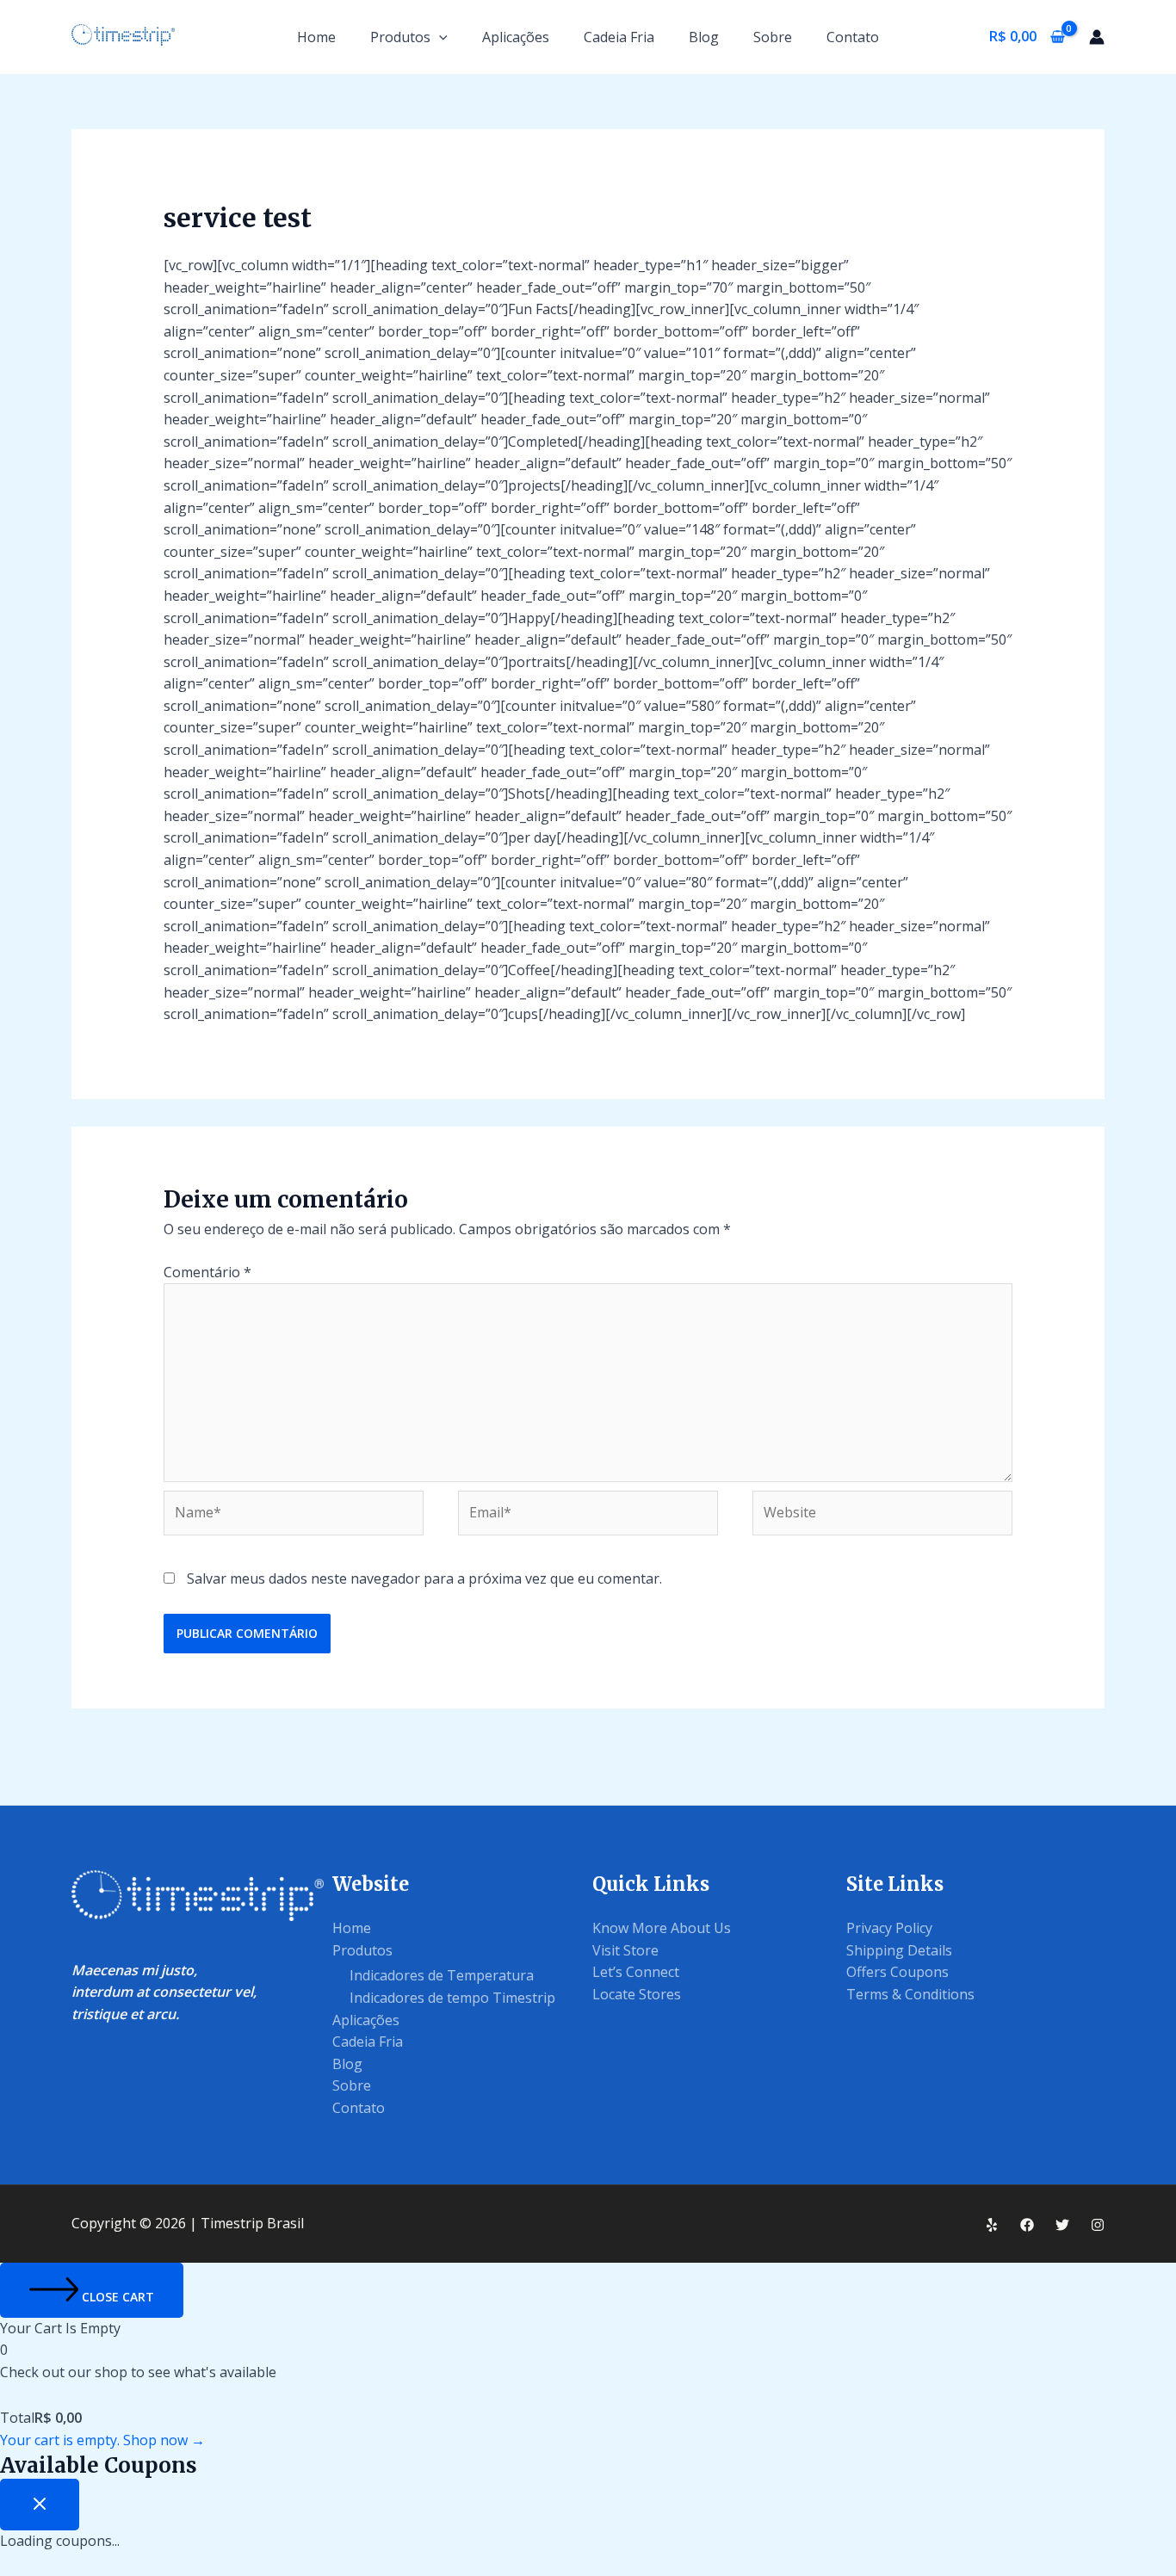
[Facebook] (1027, 2225)
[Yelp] (992, 2225)
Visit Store (625, 1950)
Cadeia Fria (619, 37)
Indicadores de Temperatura (442, 1975)
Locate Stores (637, 1994)
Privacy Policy (889, 1928)
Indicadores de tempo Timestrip (452, 1998)
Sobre (773, 37)
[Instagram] (1098, 2225)
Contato (853, 37)
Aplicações (516, 37)
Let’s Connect (636, 1972)
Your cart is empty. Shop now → (102, 2440)
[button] (439, 37)
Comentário (207, 1272)
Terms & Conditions (910, 1994)
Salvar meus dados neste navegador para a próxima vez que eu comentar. (424, 1578)
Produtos (400, 37)
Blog (704, 37)
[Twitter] (1062, 2225)
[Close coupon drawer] (40, 2505)
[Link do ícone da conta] (1097, 37)
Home (316, 37)
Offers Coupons (897, 1972)
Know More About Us (662, 1928)
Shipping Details (899, 1950)
